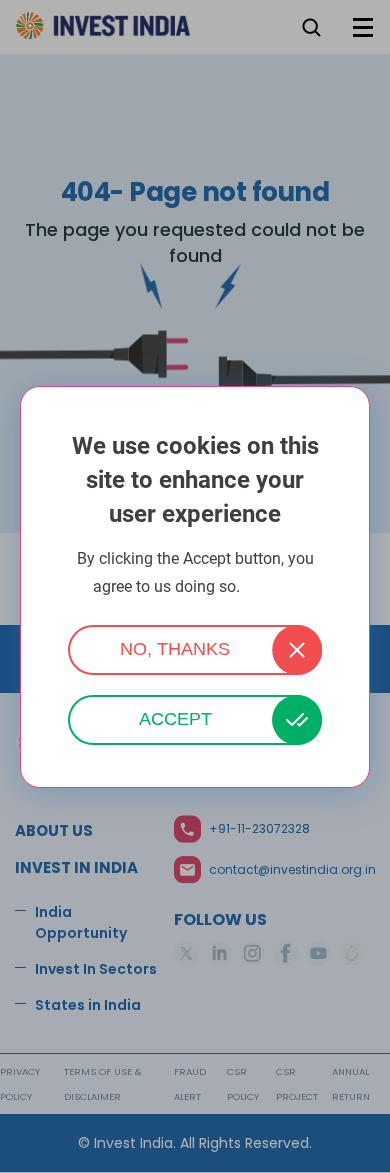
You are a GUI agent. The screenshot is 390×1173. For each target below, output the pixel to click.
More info (271, 587)
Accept (175, 719)
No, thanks (175, 649)
